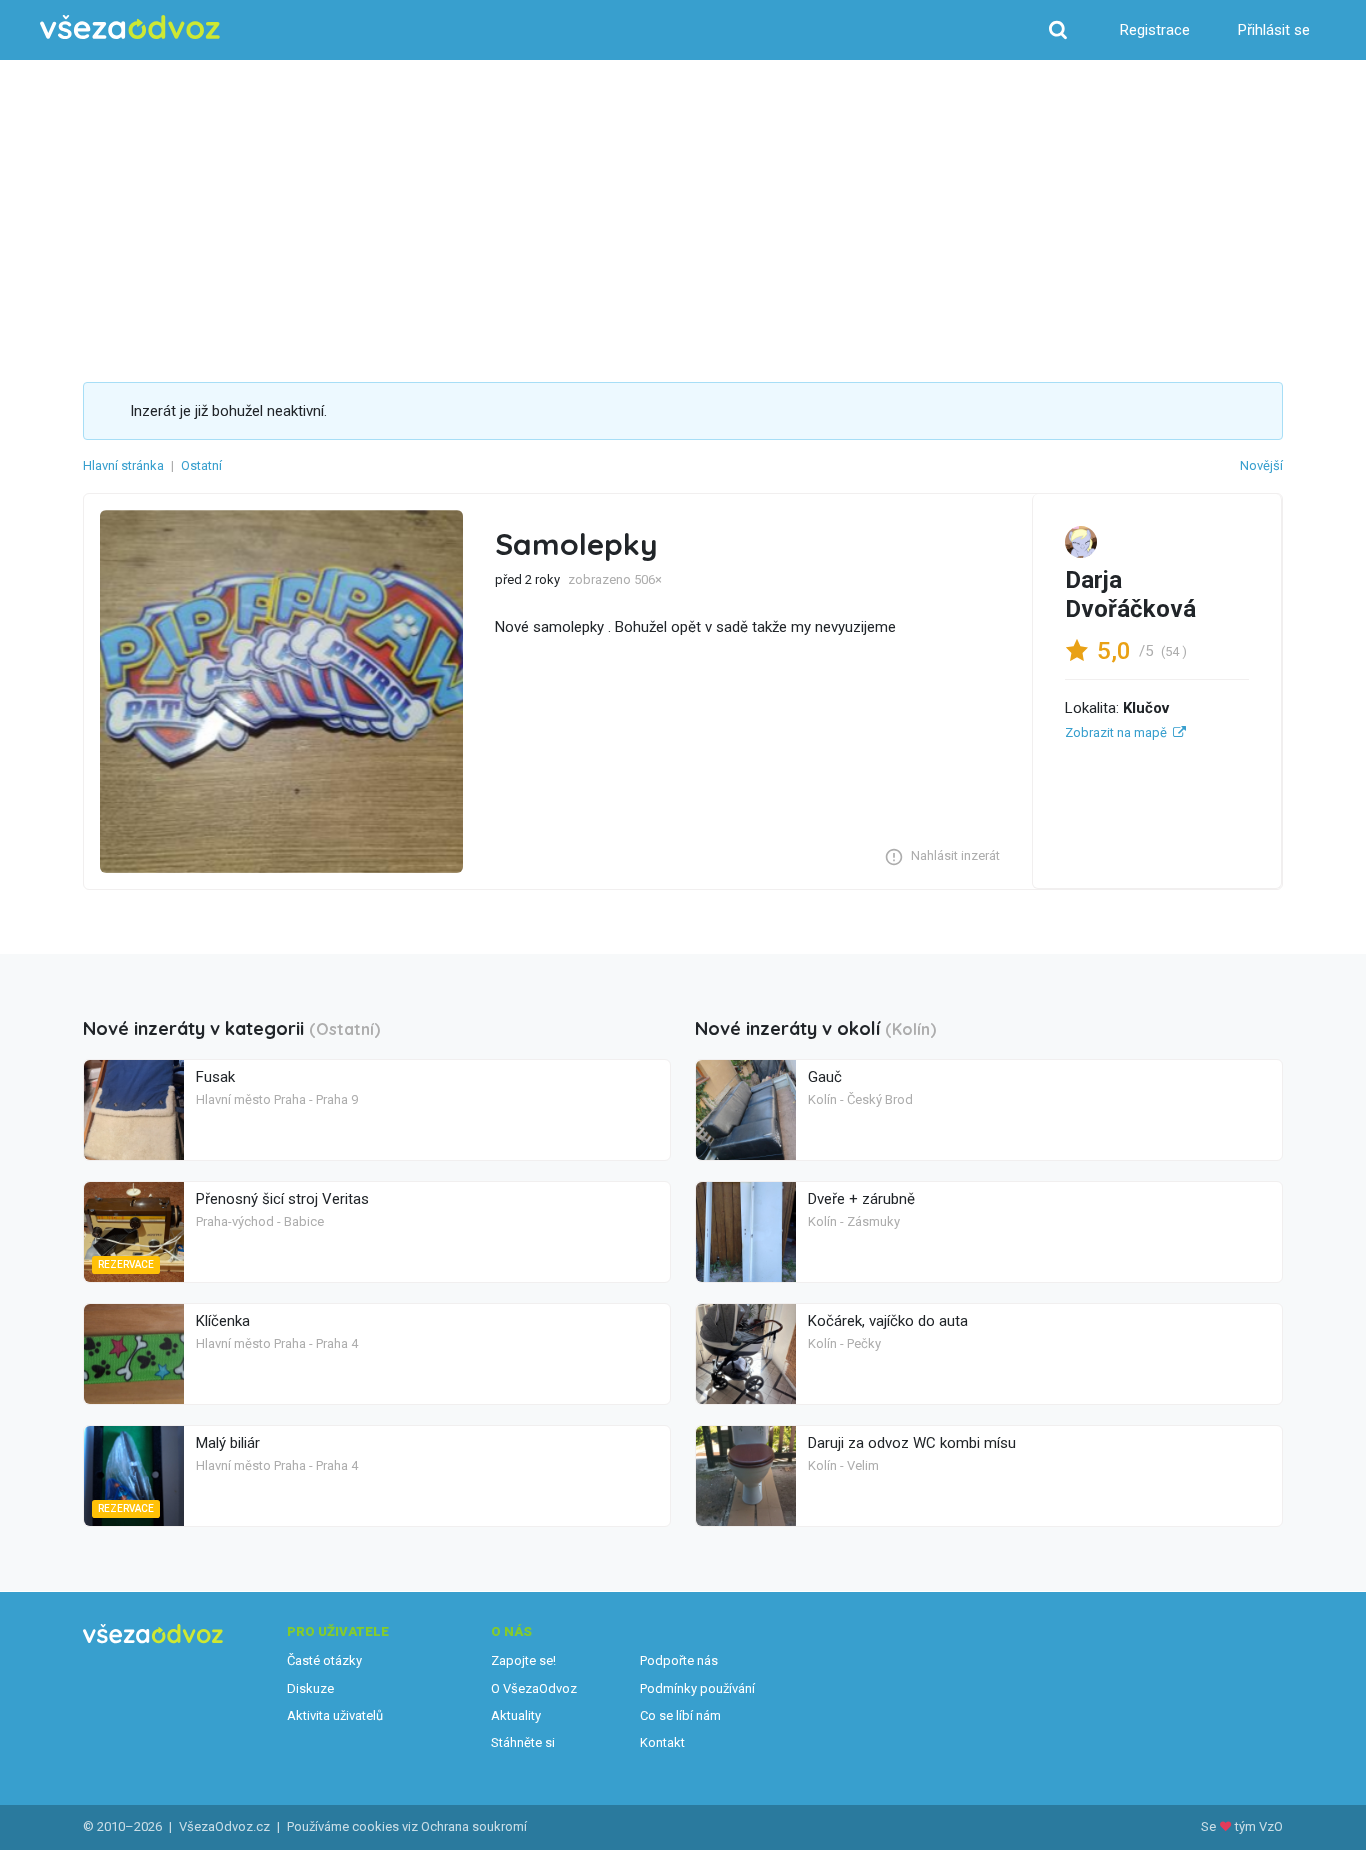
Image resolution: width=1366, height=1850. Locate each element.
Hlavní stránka (123, 465)
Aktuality (516, 1715)
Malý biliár (228, 1443)
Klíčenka (223, 1321)
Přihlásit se (1274, 30)
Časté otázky (324, 1660)
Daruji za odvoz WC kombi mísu (912, 1443)
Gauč (825, 1077)
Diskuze (310, 1688)
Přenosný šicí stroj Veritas (282, 1199)
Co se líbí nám (680, 1715)
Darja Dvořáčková (1130, 594)
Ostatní (201, 465)
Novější (1261, 465)
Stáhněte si (523, 1742)
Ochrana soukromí (474, 1826)
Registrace (1155, 30)
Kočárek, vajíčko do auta (888, 1321)
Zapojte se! (523, 1660)
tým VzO (1259, 1826)
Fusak (215, 1077)
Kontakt (662, 1742)
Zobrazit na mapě (1116, 732)
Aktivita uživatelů (335, 1715)
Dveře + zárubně (861, 1199)
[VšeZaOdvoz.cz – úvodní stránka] (130, 27)
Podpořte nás (679, 1660)
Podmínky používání (697, 1688)
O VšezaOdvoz (534, 1688)
